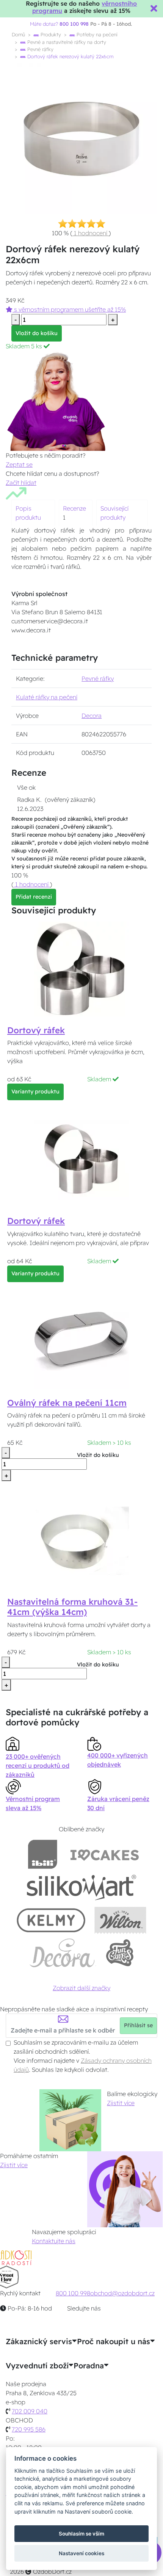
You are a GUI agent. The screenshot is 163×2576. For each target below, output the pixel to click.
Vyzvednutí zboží (37, 2366)
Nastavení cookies (81, 2553)
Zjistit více (121, 2103)
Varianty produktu (35, 1092)
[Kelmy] (51, 1920)
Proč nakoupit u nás (114, 2342)
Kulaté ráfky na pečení (47, 697)
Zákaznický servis (39, 2342)
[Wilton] (120, 1920)
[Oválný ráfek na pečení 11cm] (81, 1341)
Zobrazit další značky (81, 1988)
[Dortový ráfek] (81, 968)
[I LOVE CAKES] (105, 1854)
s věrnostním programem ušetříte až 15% (69, 309)
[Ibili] (42, 1854)
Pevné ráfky (40, 49)
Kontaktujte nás (54, 2241)
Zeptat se (19, 464)
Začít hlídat (21, 483)
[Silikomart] (82, 1887)
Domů (18, 34)
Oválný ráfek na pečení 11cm (67, 1403)
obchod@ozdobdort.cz (122, 2293)
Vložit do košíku (37, 333)
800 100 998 (73, 2293)
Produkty (50, 34)
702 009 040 (30, 2411)
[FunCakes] (120, 1953)
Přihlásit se (138, 2025)
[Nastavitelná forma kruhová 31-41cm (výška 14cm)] (81, 1540)
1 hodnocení (91, 233)
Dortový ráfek (36, 1030)
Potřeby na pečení (96, 34)
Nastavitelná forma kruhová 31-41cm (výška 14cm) (72, 1607)
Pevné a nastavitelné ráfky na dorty (66, 42)
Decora (92, 716)
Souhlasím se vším (81, 2534)
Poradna (89, 2366)
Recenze (74, 508)
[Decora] (63, 1953)
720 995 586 (29, 2429)
